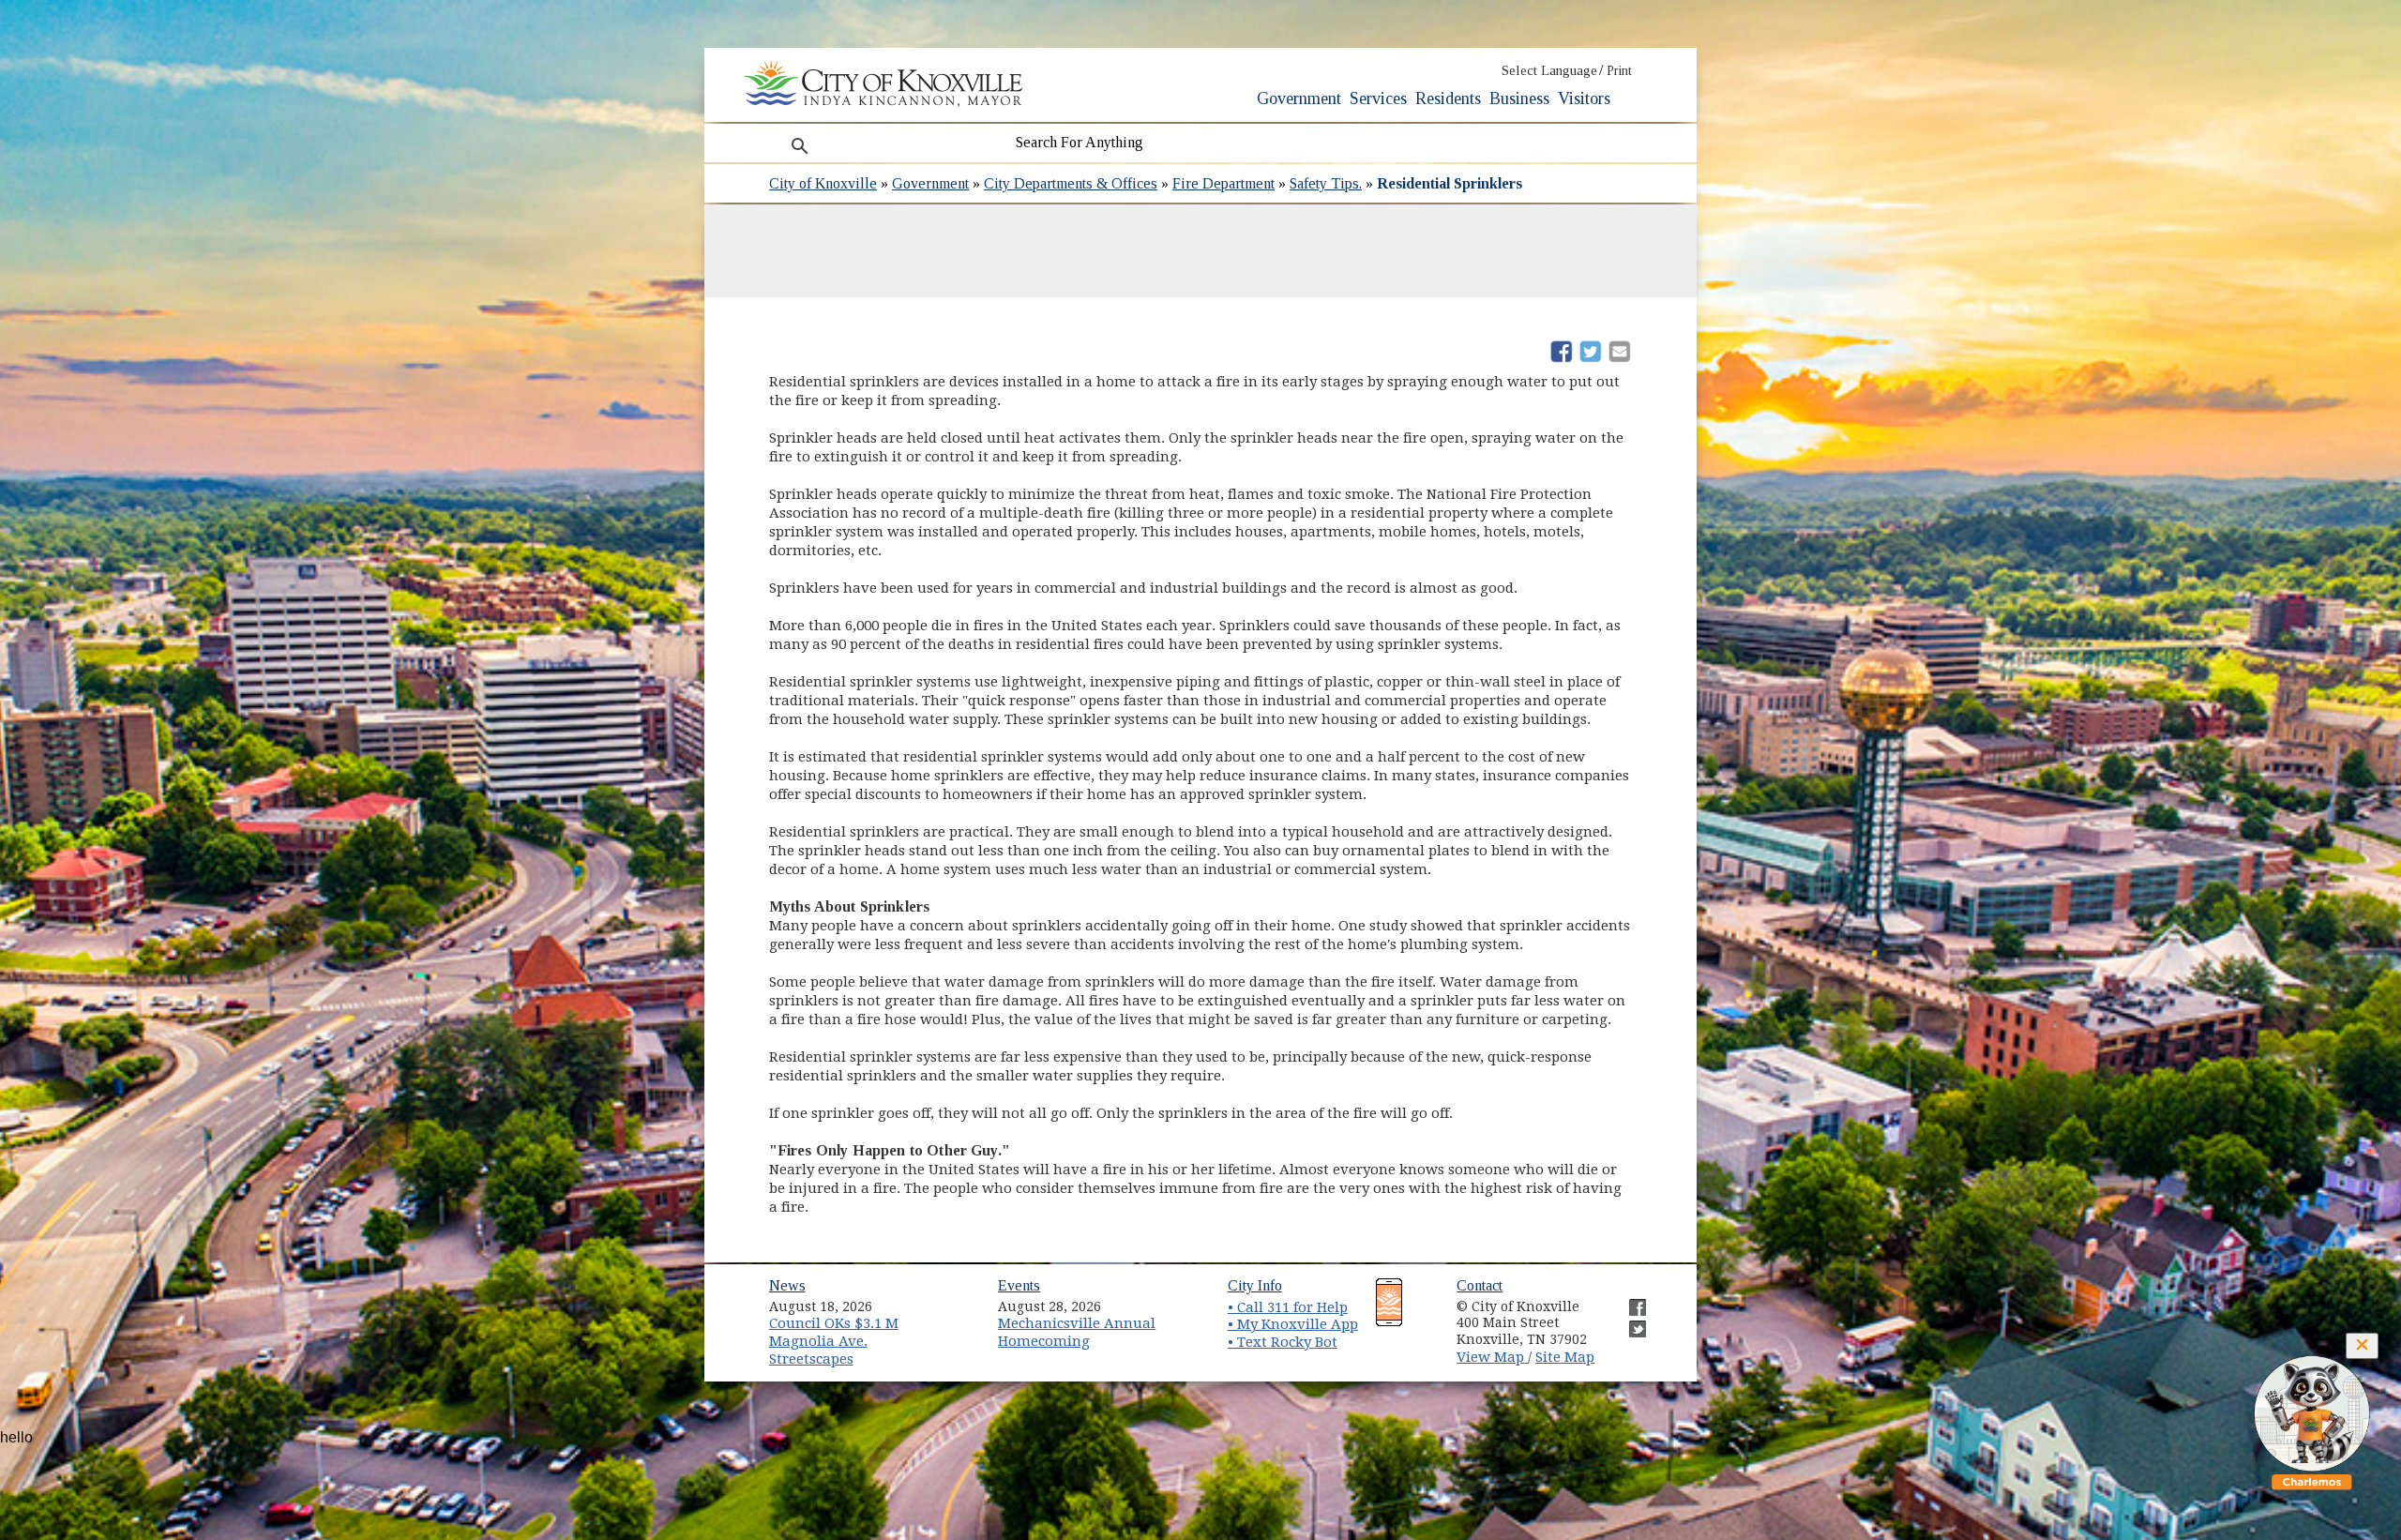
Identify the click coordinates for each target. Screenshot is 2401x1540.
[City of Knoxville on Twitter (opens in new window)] (1628, 1321)
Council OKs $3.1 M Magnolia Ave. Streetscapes (834, 1341)
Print (1619, 71)
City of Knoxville (823, 183)
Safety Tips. (1326, 183)
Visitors (1584, 98)
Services (1378, 98)
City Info (1255, 1285)
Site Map (1565, 1357)
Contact (1480, 1285)
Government (1299, 98)
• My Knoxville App (1293, 1324)
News (787, 1285)
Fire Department (1223, 183)
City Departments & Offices (1071, 183)
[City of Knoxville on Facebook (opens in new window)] (1628, 1300)
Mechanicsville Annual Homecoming (1077, 1332)
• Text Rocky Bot (1283, 1342)
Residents (1448, 98)
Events (1019, 1285)
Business (1519, 98)
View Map (1492, 1357)
